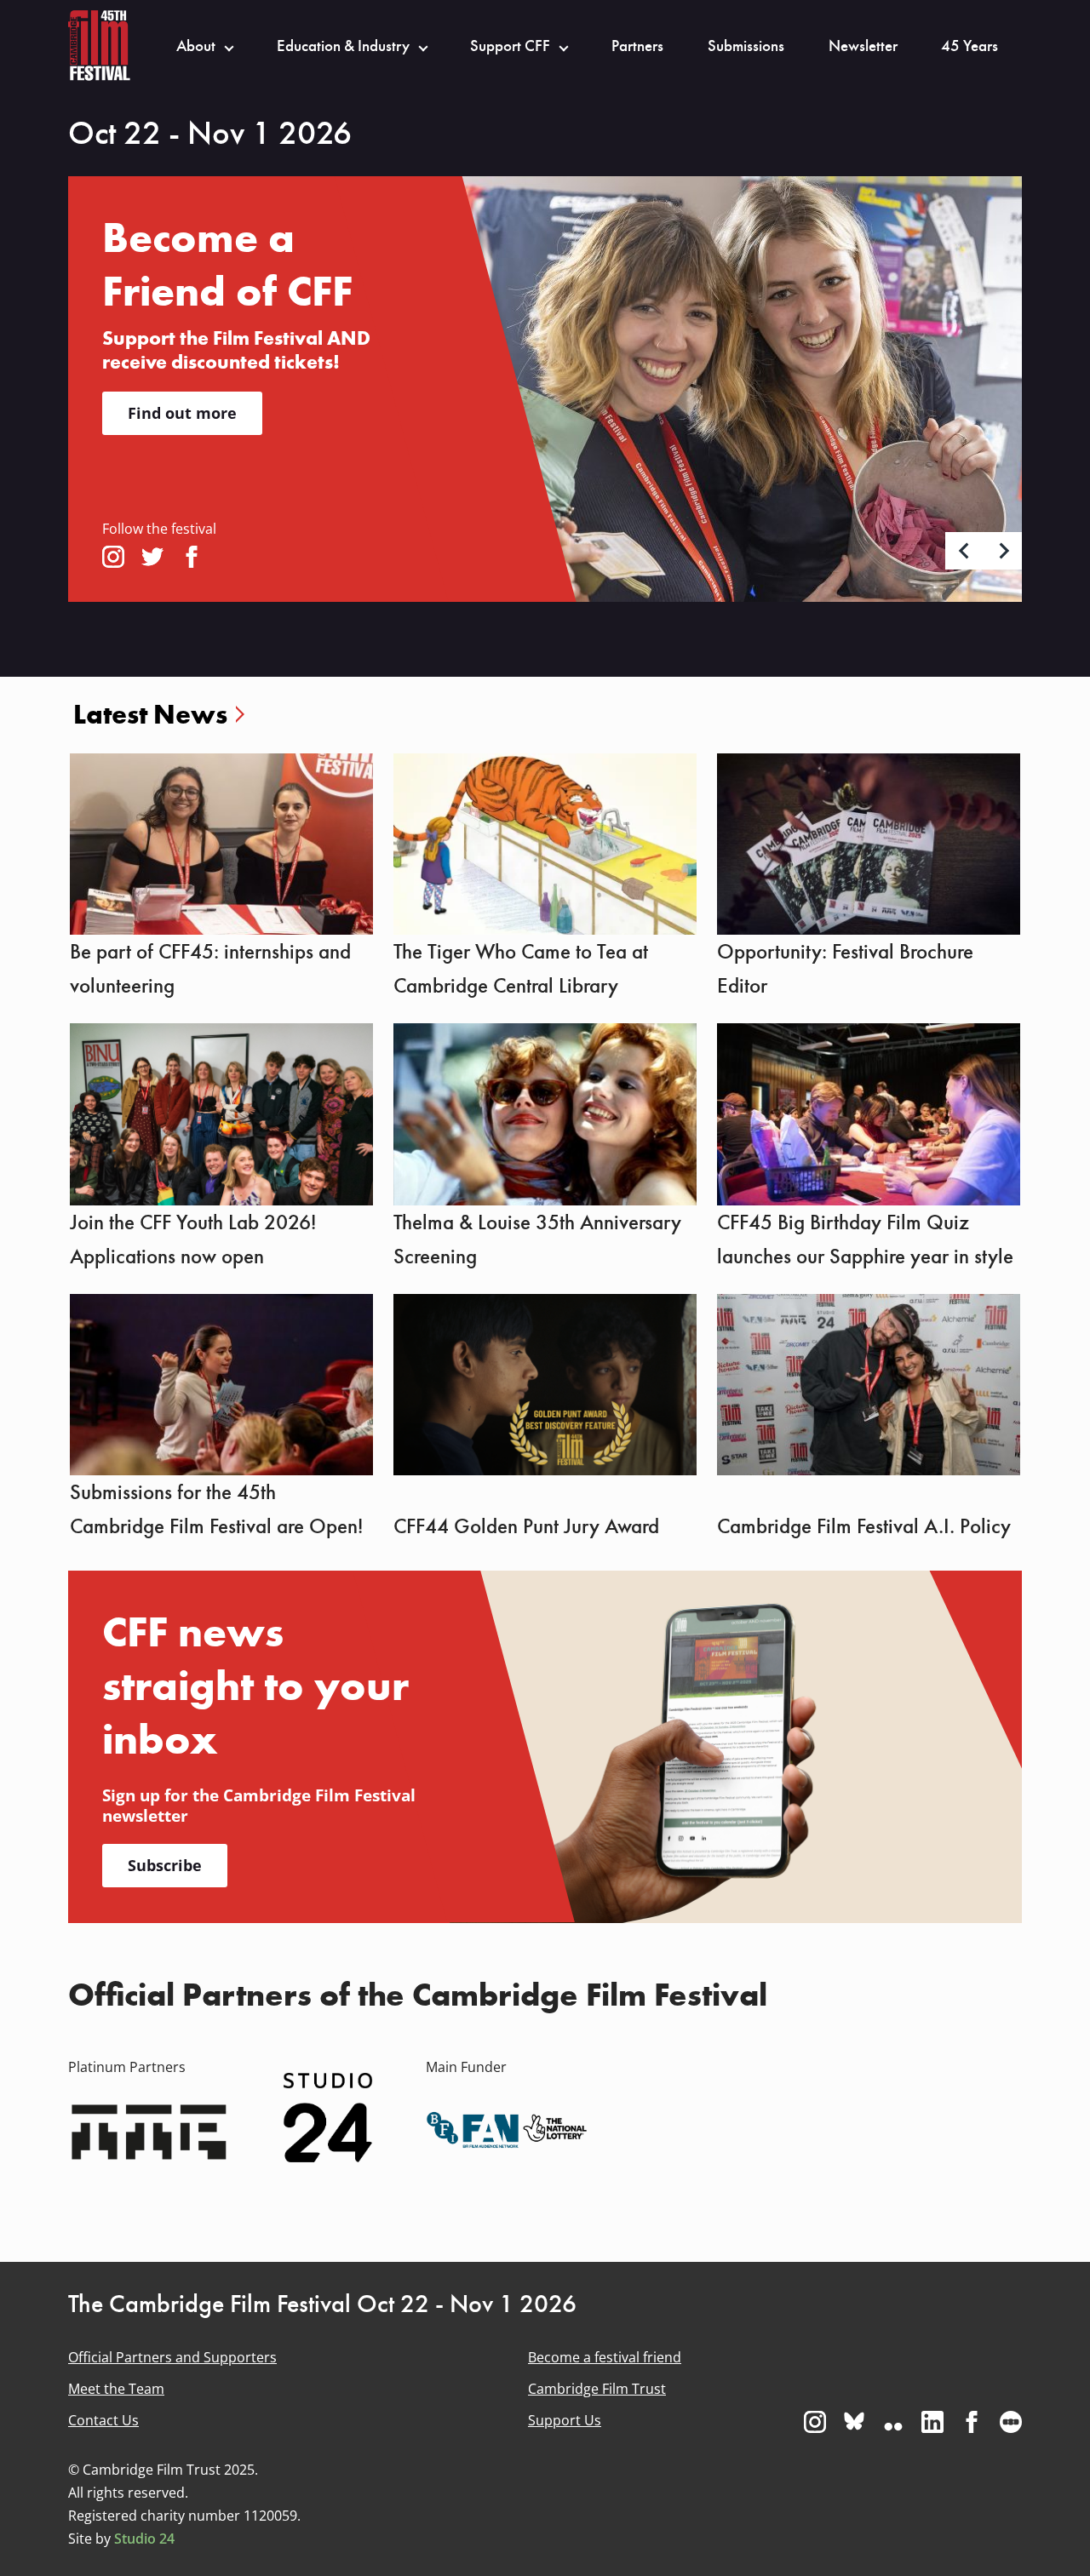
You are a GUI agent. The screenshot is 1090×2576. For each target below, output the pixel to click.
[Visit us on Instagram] (815, 2422)
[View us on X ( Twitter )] (152, 557)
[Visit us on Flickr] (893, 2422)
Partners (637, 46)
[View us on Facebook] (192, 557)
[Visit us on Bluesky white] (854, 2422)
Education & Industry (343, 46)
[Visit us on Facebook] (972, 2422)
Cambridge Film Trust (597, 2389)
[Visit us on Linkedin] (932, 2422)
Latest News (150, 714)
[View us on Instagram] (113, 557)
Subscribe (165, 1865)
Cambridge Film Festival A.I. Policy (864, 1526)
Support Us (565, 2420)
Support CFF (510, 46)
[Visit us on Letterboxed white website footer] (1011, 2422)
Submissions (746, 46)
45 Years (970, 46)
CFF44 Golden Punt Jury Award (526, 1526)
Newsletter (863, 46)
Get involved (176, 384)
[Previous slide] (964, 551)
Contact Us (103, 2420)
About (196, 46)
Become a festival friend (605, 2357)
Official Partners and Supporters (172, 2357)
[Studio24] (328, 2117)
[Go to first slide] (1003, 551)
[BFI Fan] (507, 2130)
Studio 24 (144, 2539)
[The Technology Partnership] (149, 2130)
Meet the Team (116, 2389)
